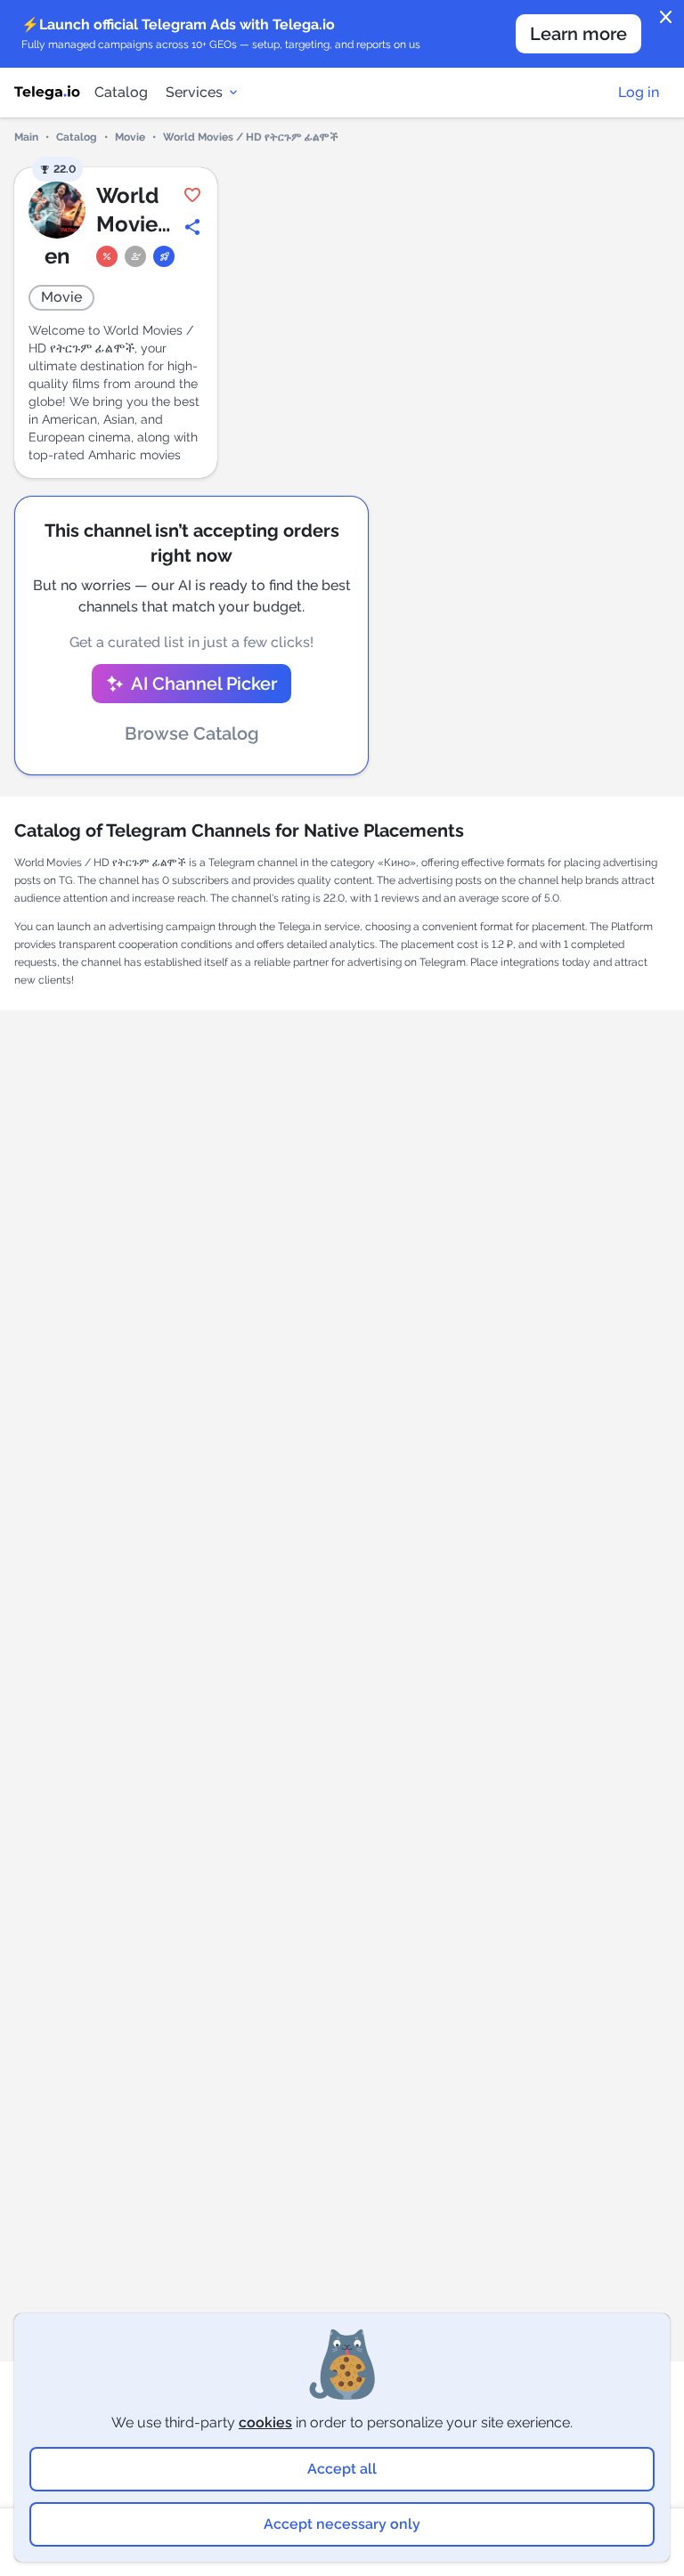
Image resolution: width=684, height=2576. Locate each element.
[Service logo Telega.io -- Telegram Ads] (47, 93)
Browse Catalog (192, 733)
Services (194, 92)
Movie (130, 137)
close (666, 18)
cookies (265, 2422)
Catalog (121, 92)
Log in (639, 92)
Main (26, 137)
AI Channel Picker (204, 684)
